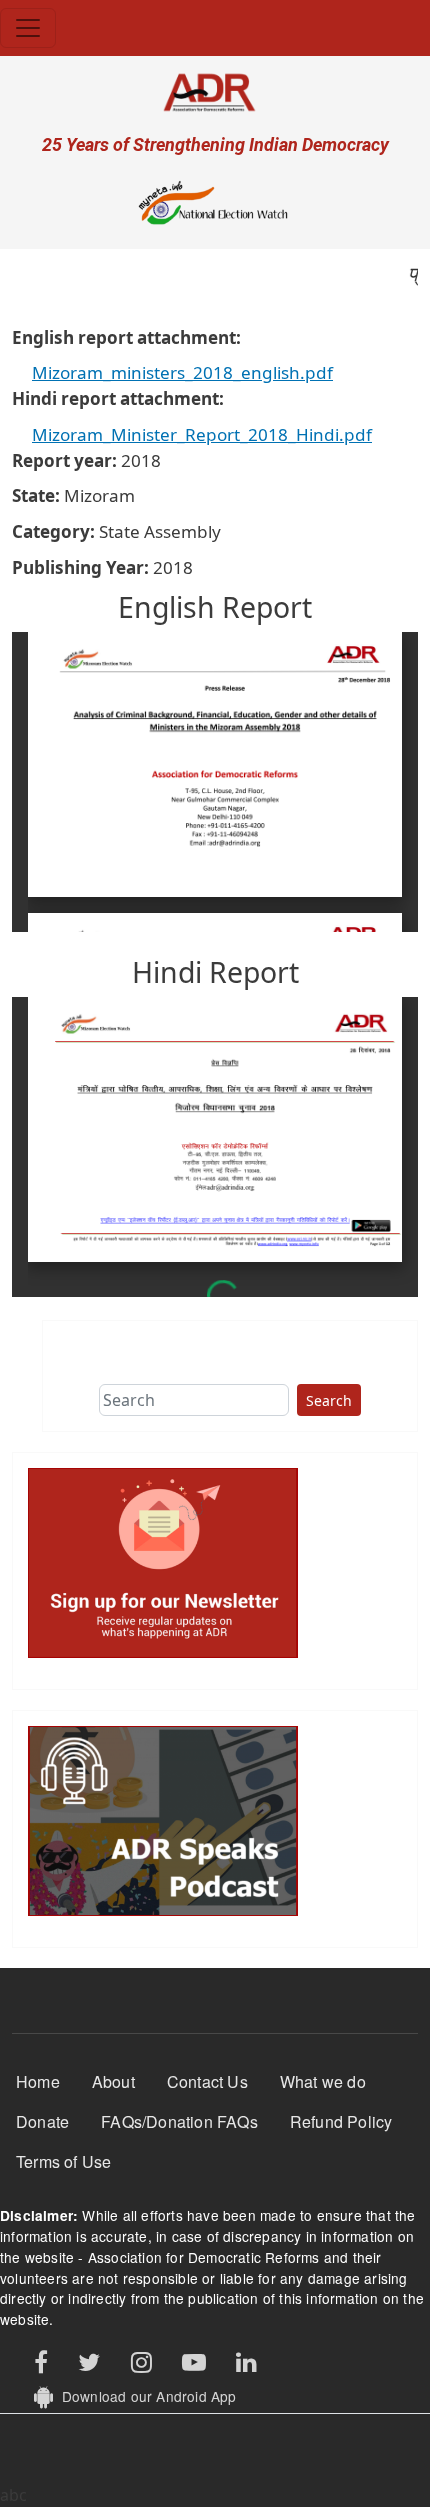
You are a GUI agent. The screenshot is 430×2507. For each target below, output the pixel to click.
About (113, 2081)
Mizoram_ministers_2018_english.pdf (182, 372)
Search (329, 1400)
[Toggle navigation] (28, 28)
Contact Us (207, 2081)
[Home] (215, 91)
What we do (323, 2081)
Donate (42, 2121)
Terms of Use (63, 2161)
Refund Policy (341, 2121)
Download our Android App (144, 2396)
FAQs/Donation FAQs (179, 2121)
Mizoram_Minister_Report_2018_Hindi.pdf (202, 434)
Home (38, 2081)
